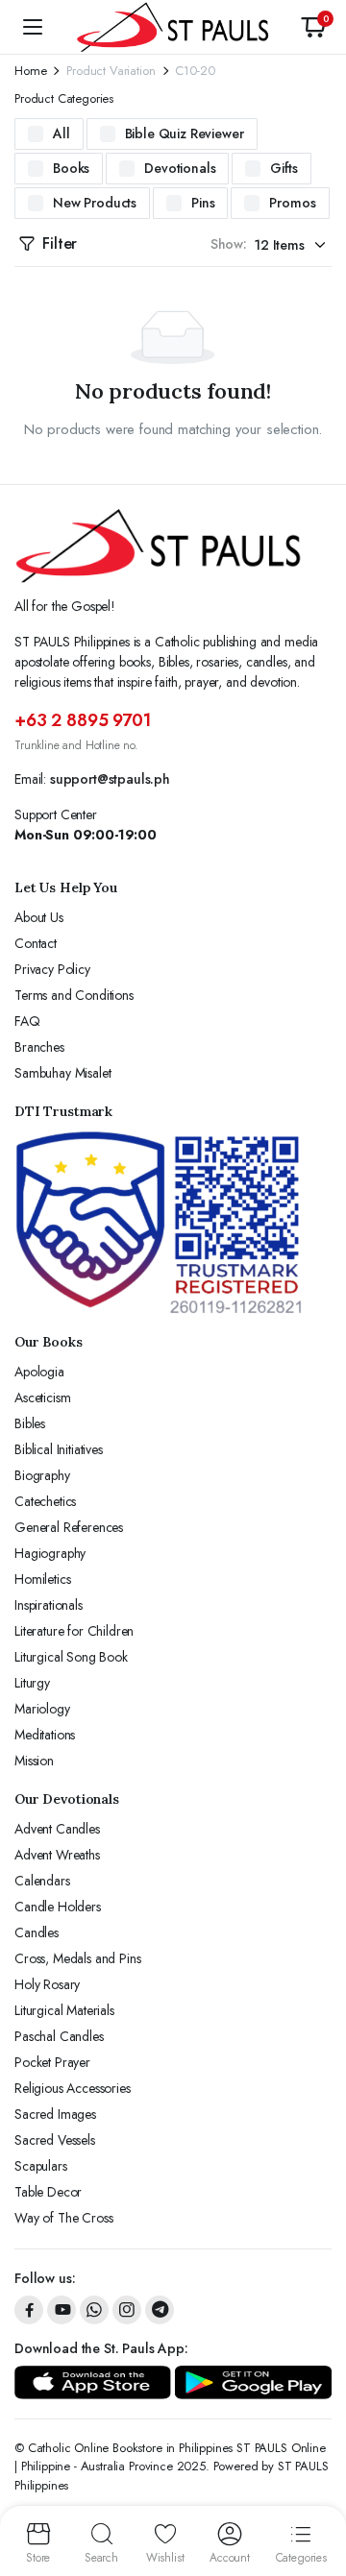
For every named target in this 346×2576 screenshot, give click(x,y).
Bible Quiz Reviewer (185, 134)
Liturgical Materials (64, 2010)
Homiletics (42, 1579)
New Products (95, 203)
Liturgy (32, 1683)
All (62, 134)
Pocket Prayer (52, 2062)
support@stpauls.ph (110, 779)
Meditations (45, 1735)
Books (71, 168)
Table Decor (48, 2192)
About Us (39, 917)
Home (30, 71)
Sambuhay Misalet (62, 1073)
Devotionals (180, 168)
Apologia (39, 1372)
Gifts (284, 168)
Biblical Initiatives (59, 1449)
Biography (42, 1475)
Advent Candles (57, 1829)
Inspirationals (49, 1605)
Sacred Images (55, 2114)
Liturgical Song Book (71, 1657)
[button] (313, 27)
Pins (203, 203)
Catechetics (45, 1501)
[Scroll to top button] (315, 2490)
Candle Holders (58, 1907)
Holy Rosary (47, 1984)
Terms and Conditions (74, 995)
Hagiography (50, 1553)
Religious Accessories (73, 2088)
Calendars (42, 1881)
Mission (34, 1761)
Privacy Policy (52, 969)
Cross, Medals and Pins (77, 1958)
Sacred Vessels (55, 2140)
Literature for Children (74, 1631)
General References (69, 1527)
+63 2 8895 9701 (83, 720)
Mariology (42, 1709)
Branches (39, 1047)
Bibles (30, 1423)
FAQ (27, 1021)
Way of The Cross (63, 2218)
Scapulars (41, 2166)
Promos (292, 203)
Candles (37, 1932)
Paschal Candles (59, 2036)
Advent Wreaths (57, 1855)
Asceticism (42, 1397)
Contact (36, 943)
